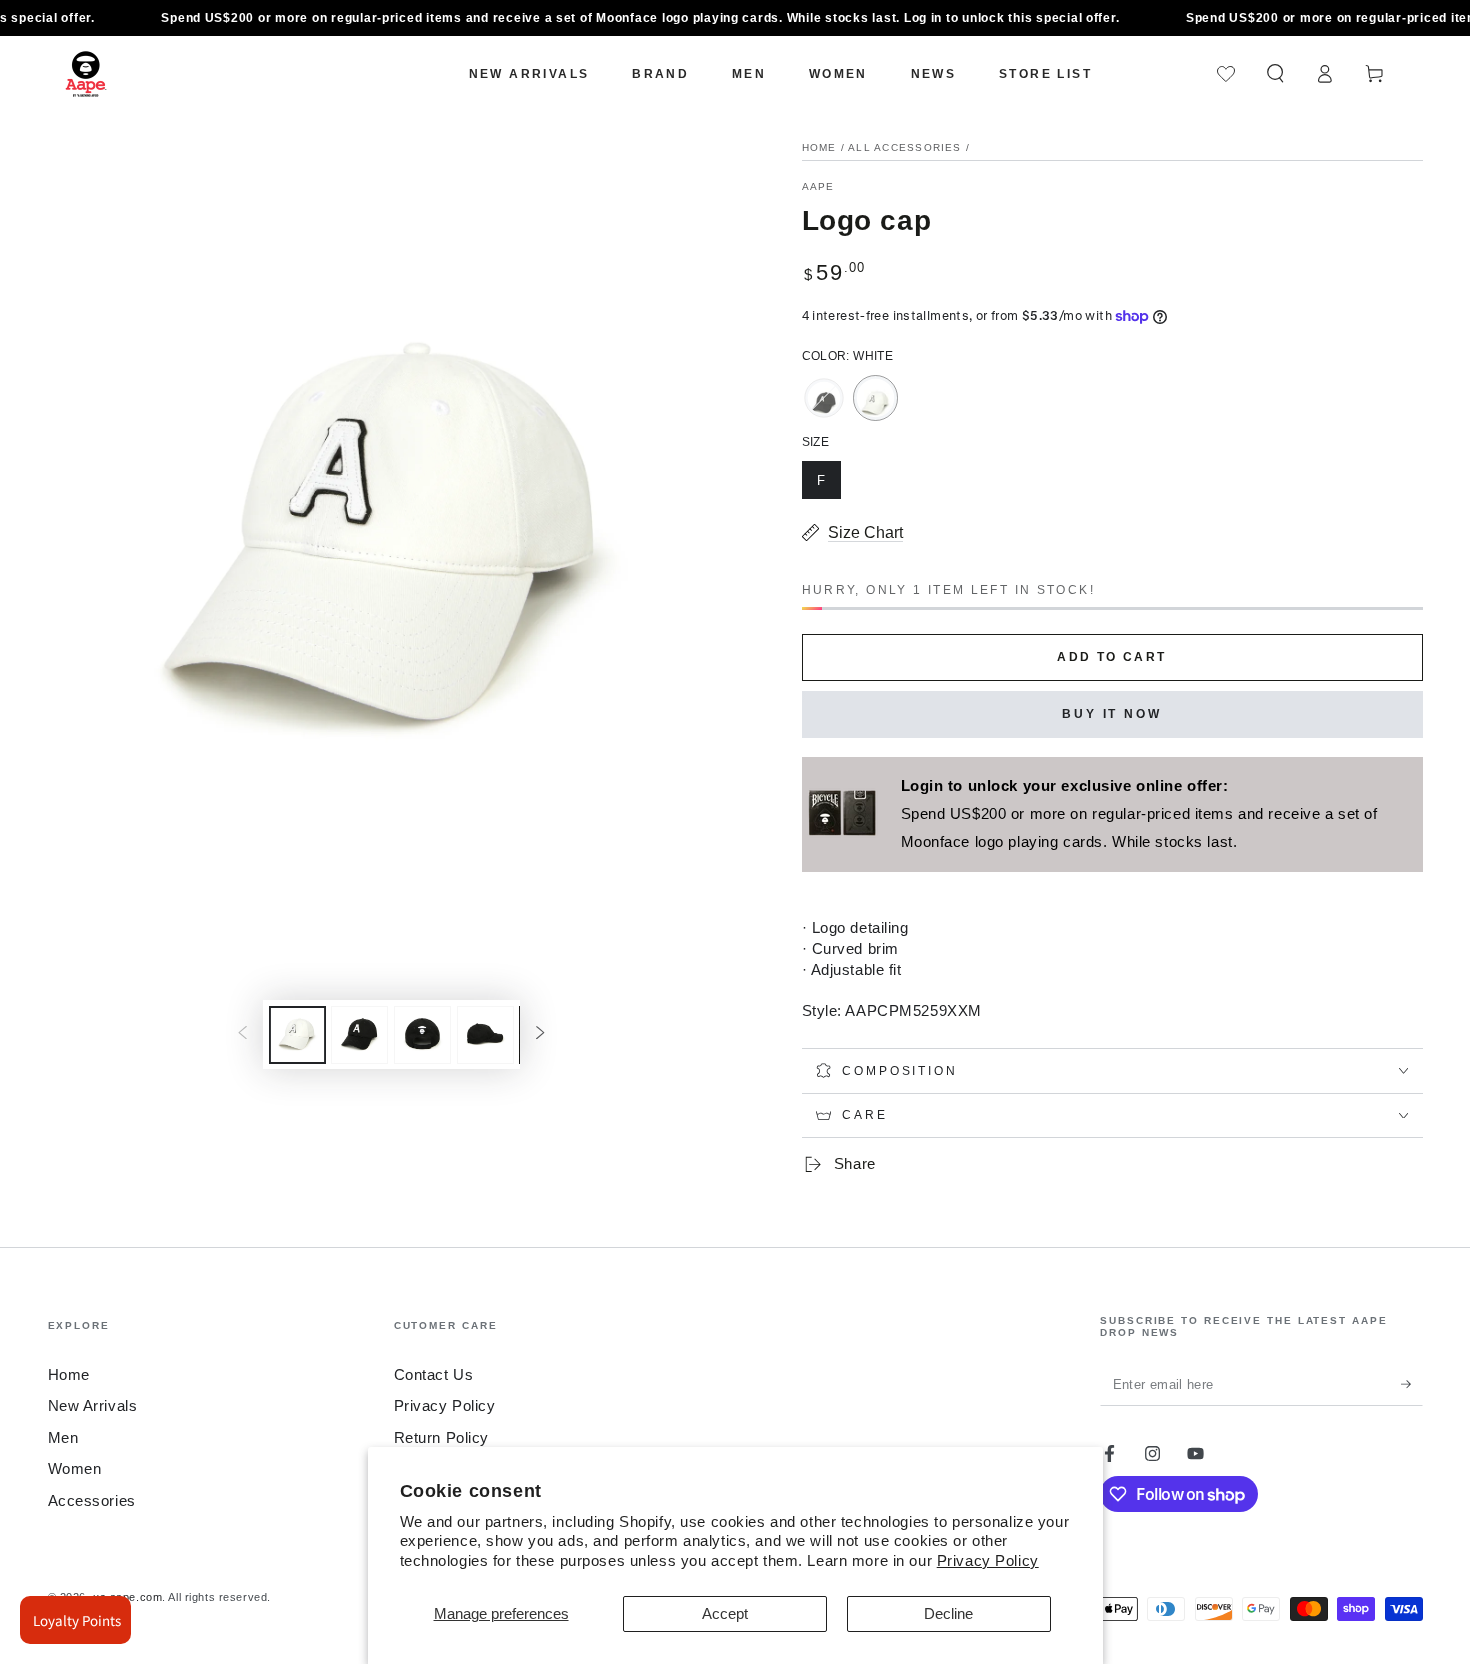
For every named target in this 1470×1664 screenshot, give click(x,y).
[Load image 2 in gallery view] (359, 1035)
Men (63, 1437)
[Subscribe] (1412, 1384)
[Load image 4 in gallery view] (485, 1035)
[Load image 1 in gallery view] (297, 1035)
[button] (1275, 74)
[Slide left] (242, 1035)
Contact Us (434, 1374)
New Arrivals (93, 1405)
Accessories (92, 1500)
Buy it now (1112, 714)
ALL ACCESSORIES (905, 147)
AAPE (818, 186)
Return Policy (441, 1437)
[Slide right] (541, 1035)
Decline (948, 1613)
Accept (725, 1613)
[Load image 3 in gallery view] (422, 1035)
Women (75, 1468)
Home (819, 147)
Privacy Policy (988, 1560)
